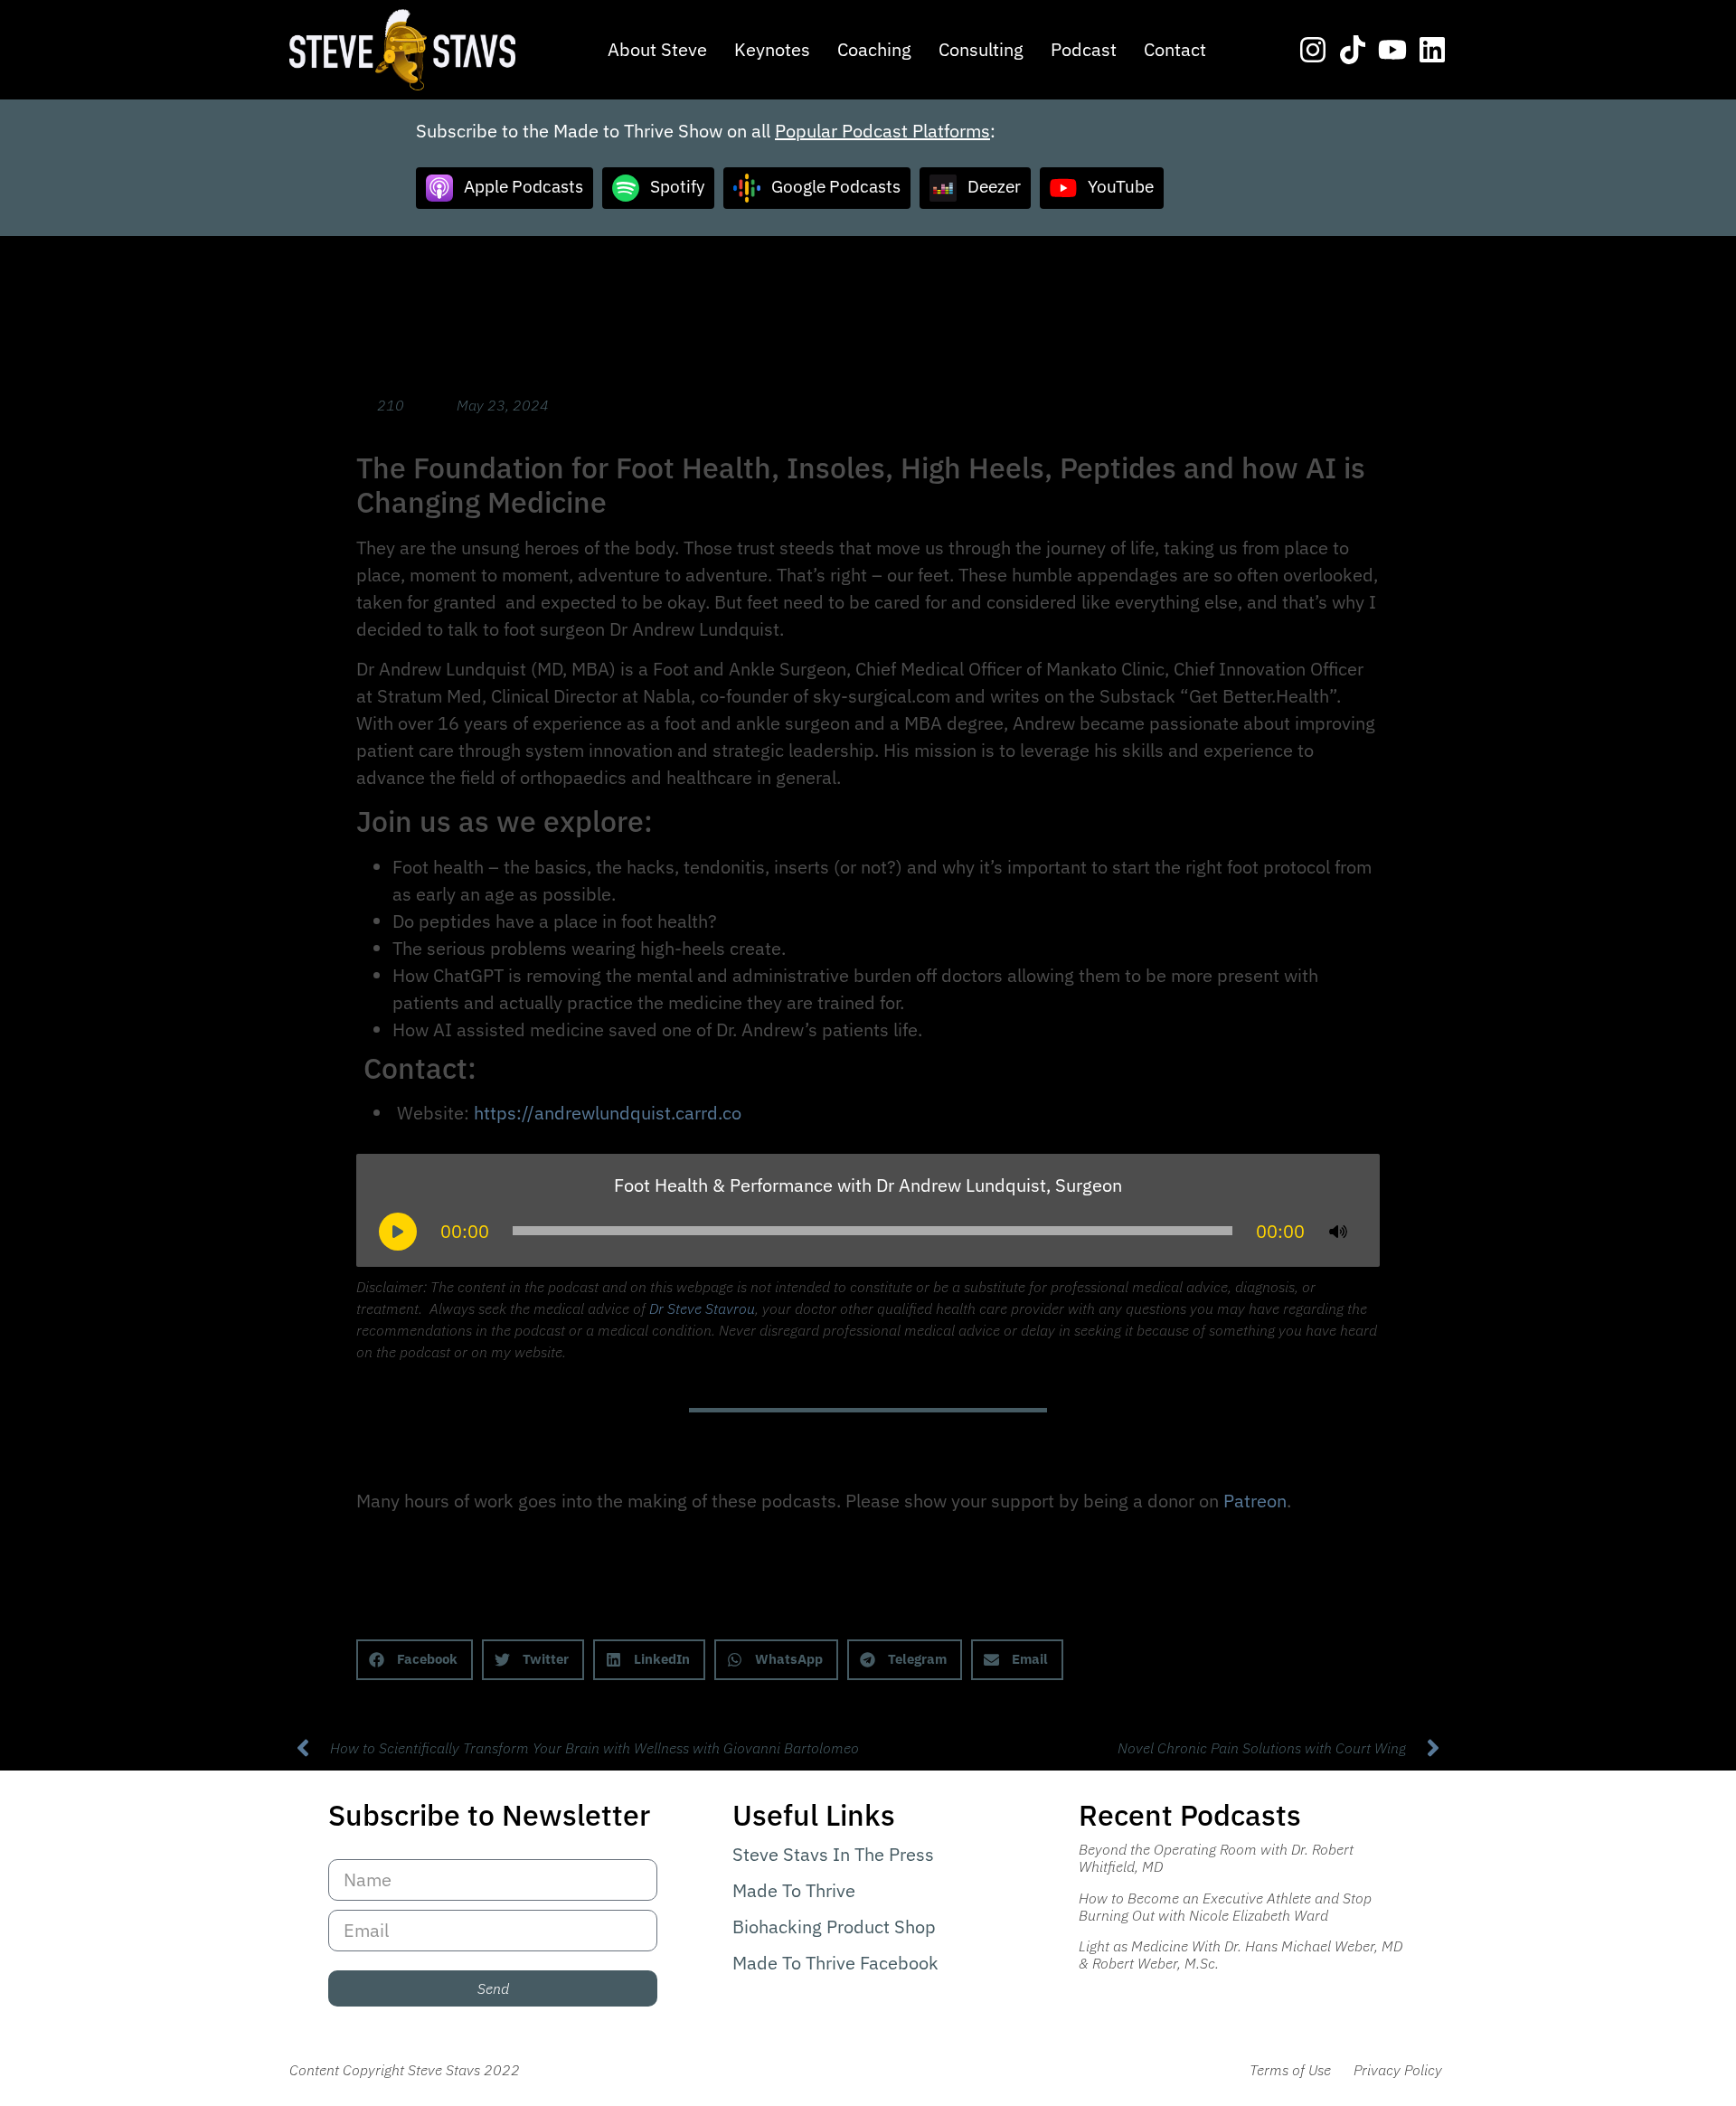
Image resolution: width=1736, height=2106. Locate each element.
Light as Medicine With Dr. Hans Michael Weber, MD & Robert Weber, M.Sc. (1241, 1955)
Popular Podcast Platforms (882, 131)
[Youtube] (1392, 50)
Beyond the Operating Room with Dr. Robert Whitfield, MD (1216, 1858)
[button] (415, 1660)
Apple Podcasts (524, 185)
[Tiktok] (1353, 50)
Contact (1175, 49)
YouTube (1121, 185)
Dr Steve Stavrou (702, 1308)
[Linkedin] (1432, 50)
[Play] (398, 1232)
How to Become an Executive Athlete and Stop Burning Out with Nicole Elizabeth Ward (1225, 1907)
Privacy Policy (1398, 2070)
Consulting (981, 49)
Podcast (1084, 49)
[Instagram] (1313, 50)
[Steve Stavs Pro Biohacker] (402, 50)
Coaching (874, 49)
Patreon (1255, 1501)
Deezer (994, 185)
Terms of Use (1290, 2070)
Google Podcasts (836, 185)
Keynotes (772, 49)
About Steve (657, 49)
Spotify (677, 185)
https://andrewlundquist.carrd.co (608, 1113)
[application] (868, 1231)
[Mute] (1338, 1232)
